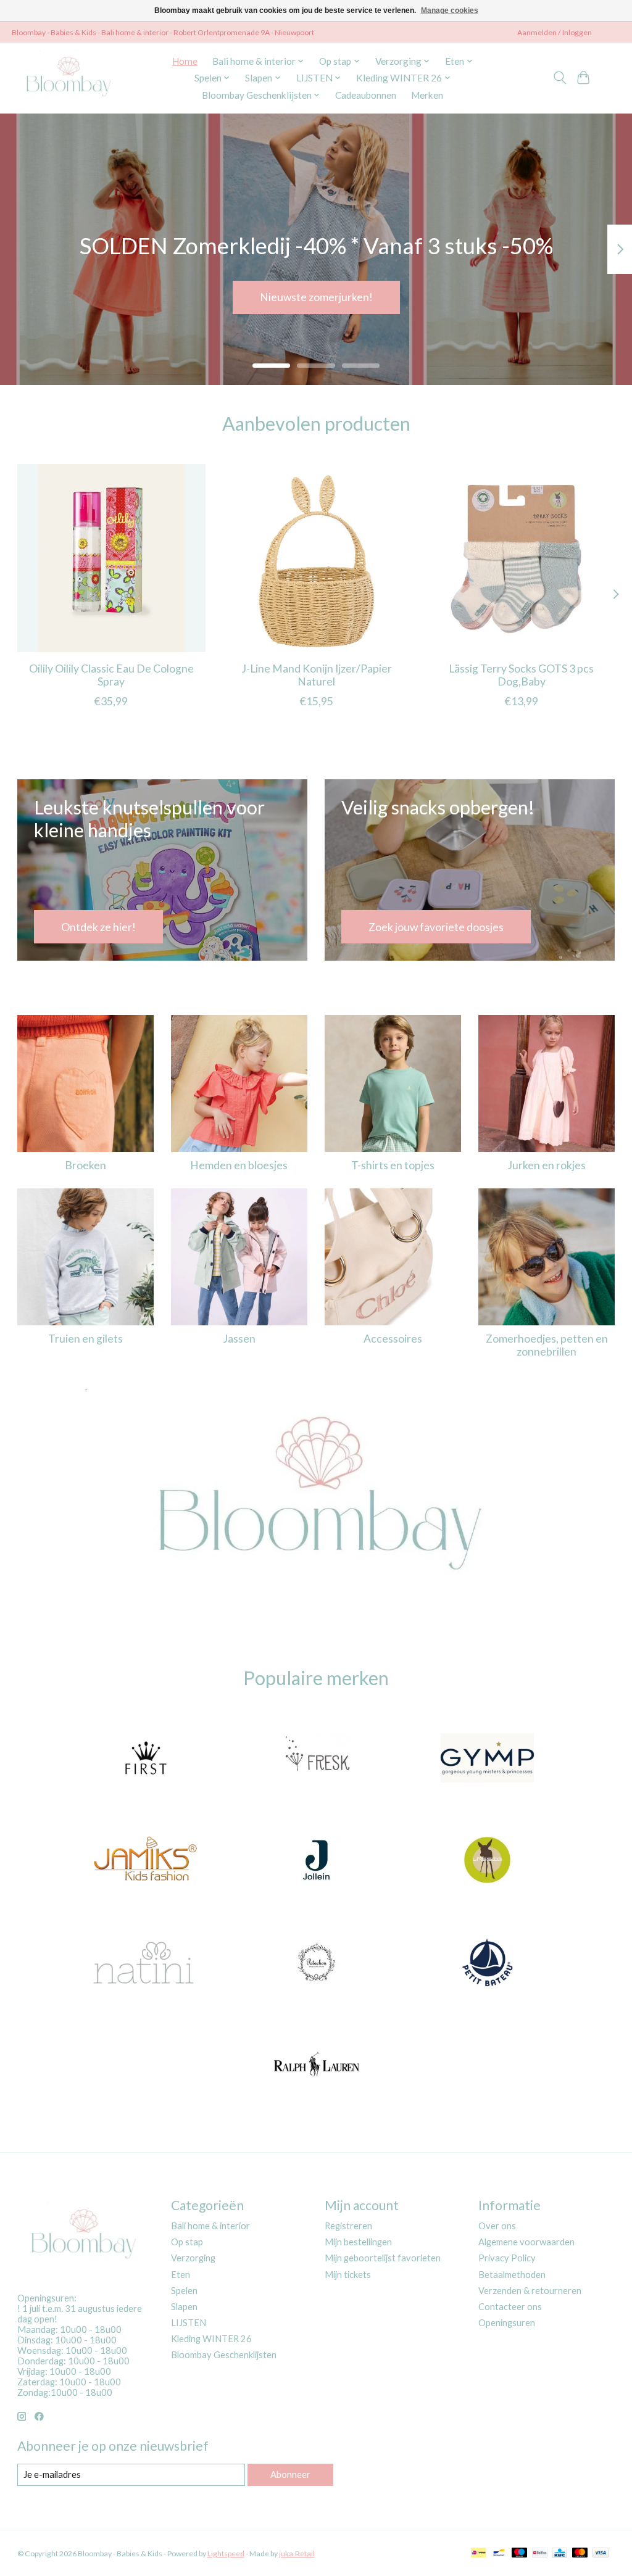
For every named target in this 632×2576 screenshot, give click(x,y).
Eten (181, 2275)
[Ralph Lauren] (316, 2066)
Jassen (239, 1339)
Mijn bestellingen (358, 2242)
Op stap (187, 2242)
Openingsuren (507, 2323)
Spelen (184, 2291)
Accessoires (393, 1339)
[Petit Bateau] (488, 1963)
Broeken (85, 1165)
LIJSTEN (189, 2323)
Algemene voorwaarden (526, 2242)
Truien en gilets (85, 1339)
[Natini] (145, 1963)
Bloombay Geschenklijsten (224, 2355)
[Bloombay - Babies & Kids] (70, 78)
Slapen (184, 2307)
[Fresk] (316, 1759)
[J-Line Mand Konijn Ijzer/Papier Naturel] (316, 558)
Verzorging (193, 2258)
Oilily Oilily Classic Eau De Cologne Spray (111, 675)
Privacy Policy (507, 2258)
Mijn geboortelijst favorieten (383, 2258)
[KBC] (559, 2553)
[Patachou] (316, 1963)
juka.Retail (297, 2553)
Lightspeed (226, 2553)
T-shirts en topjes (393, 1165)
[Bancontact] (499, 2553)
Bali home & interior (210, 2226)
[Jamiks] (145, 1862)
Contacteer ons (510, 2307)
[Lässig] (488, 1862)
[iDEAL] (479, 2553)
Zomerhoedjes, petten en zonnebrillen (547, 1345)
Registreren (348, 2226)
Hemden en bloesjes (239, 1165)
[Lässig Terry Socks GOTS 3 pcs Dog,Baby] (521, 558)
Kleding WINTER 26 (211, 2339)
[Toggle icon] (559, 78)
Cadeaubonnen (366, 95)
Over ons (497, 2226)
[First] (145, 1759)
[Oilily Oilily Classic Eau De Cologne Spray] (111, 558)
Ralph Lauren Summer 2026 (316, 297)
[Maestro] (520, 2553)
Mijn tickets (348, 2275)
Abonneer (290, 2475)
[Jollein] (316, 1862)
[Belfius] (540, 2553)
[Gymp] (488, 1759)
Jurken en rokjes (547, 1165)
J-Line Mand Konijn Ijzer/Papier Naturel (316, 675)
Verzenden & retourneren (530, 2291)
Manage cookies (450, 10)
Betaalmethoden (512, 2275)
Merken (427, 95)
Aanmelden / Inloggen (555, 32)
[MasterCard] (580, 2553)
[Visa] (601, 2553)
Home (185, 61)
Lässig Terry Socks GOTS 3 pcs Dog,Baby (521, 675)
